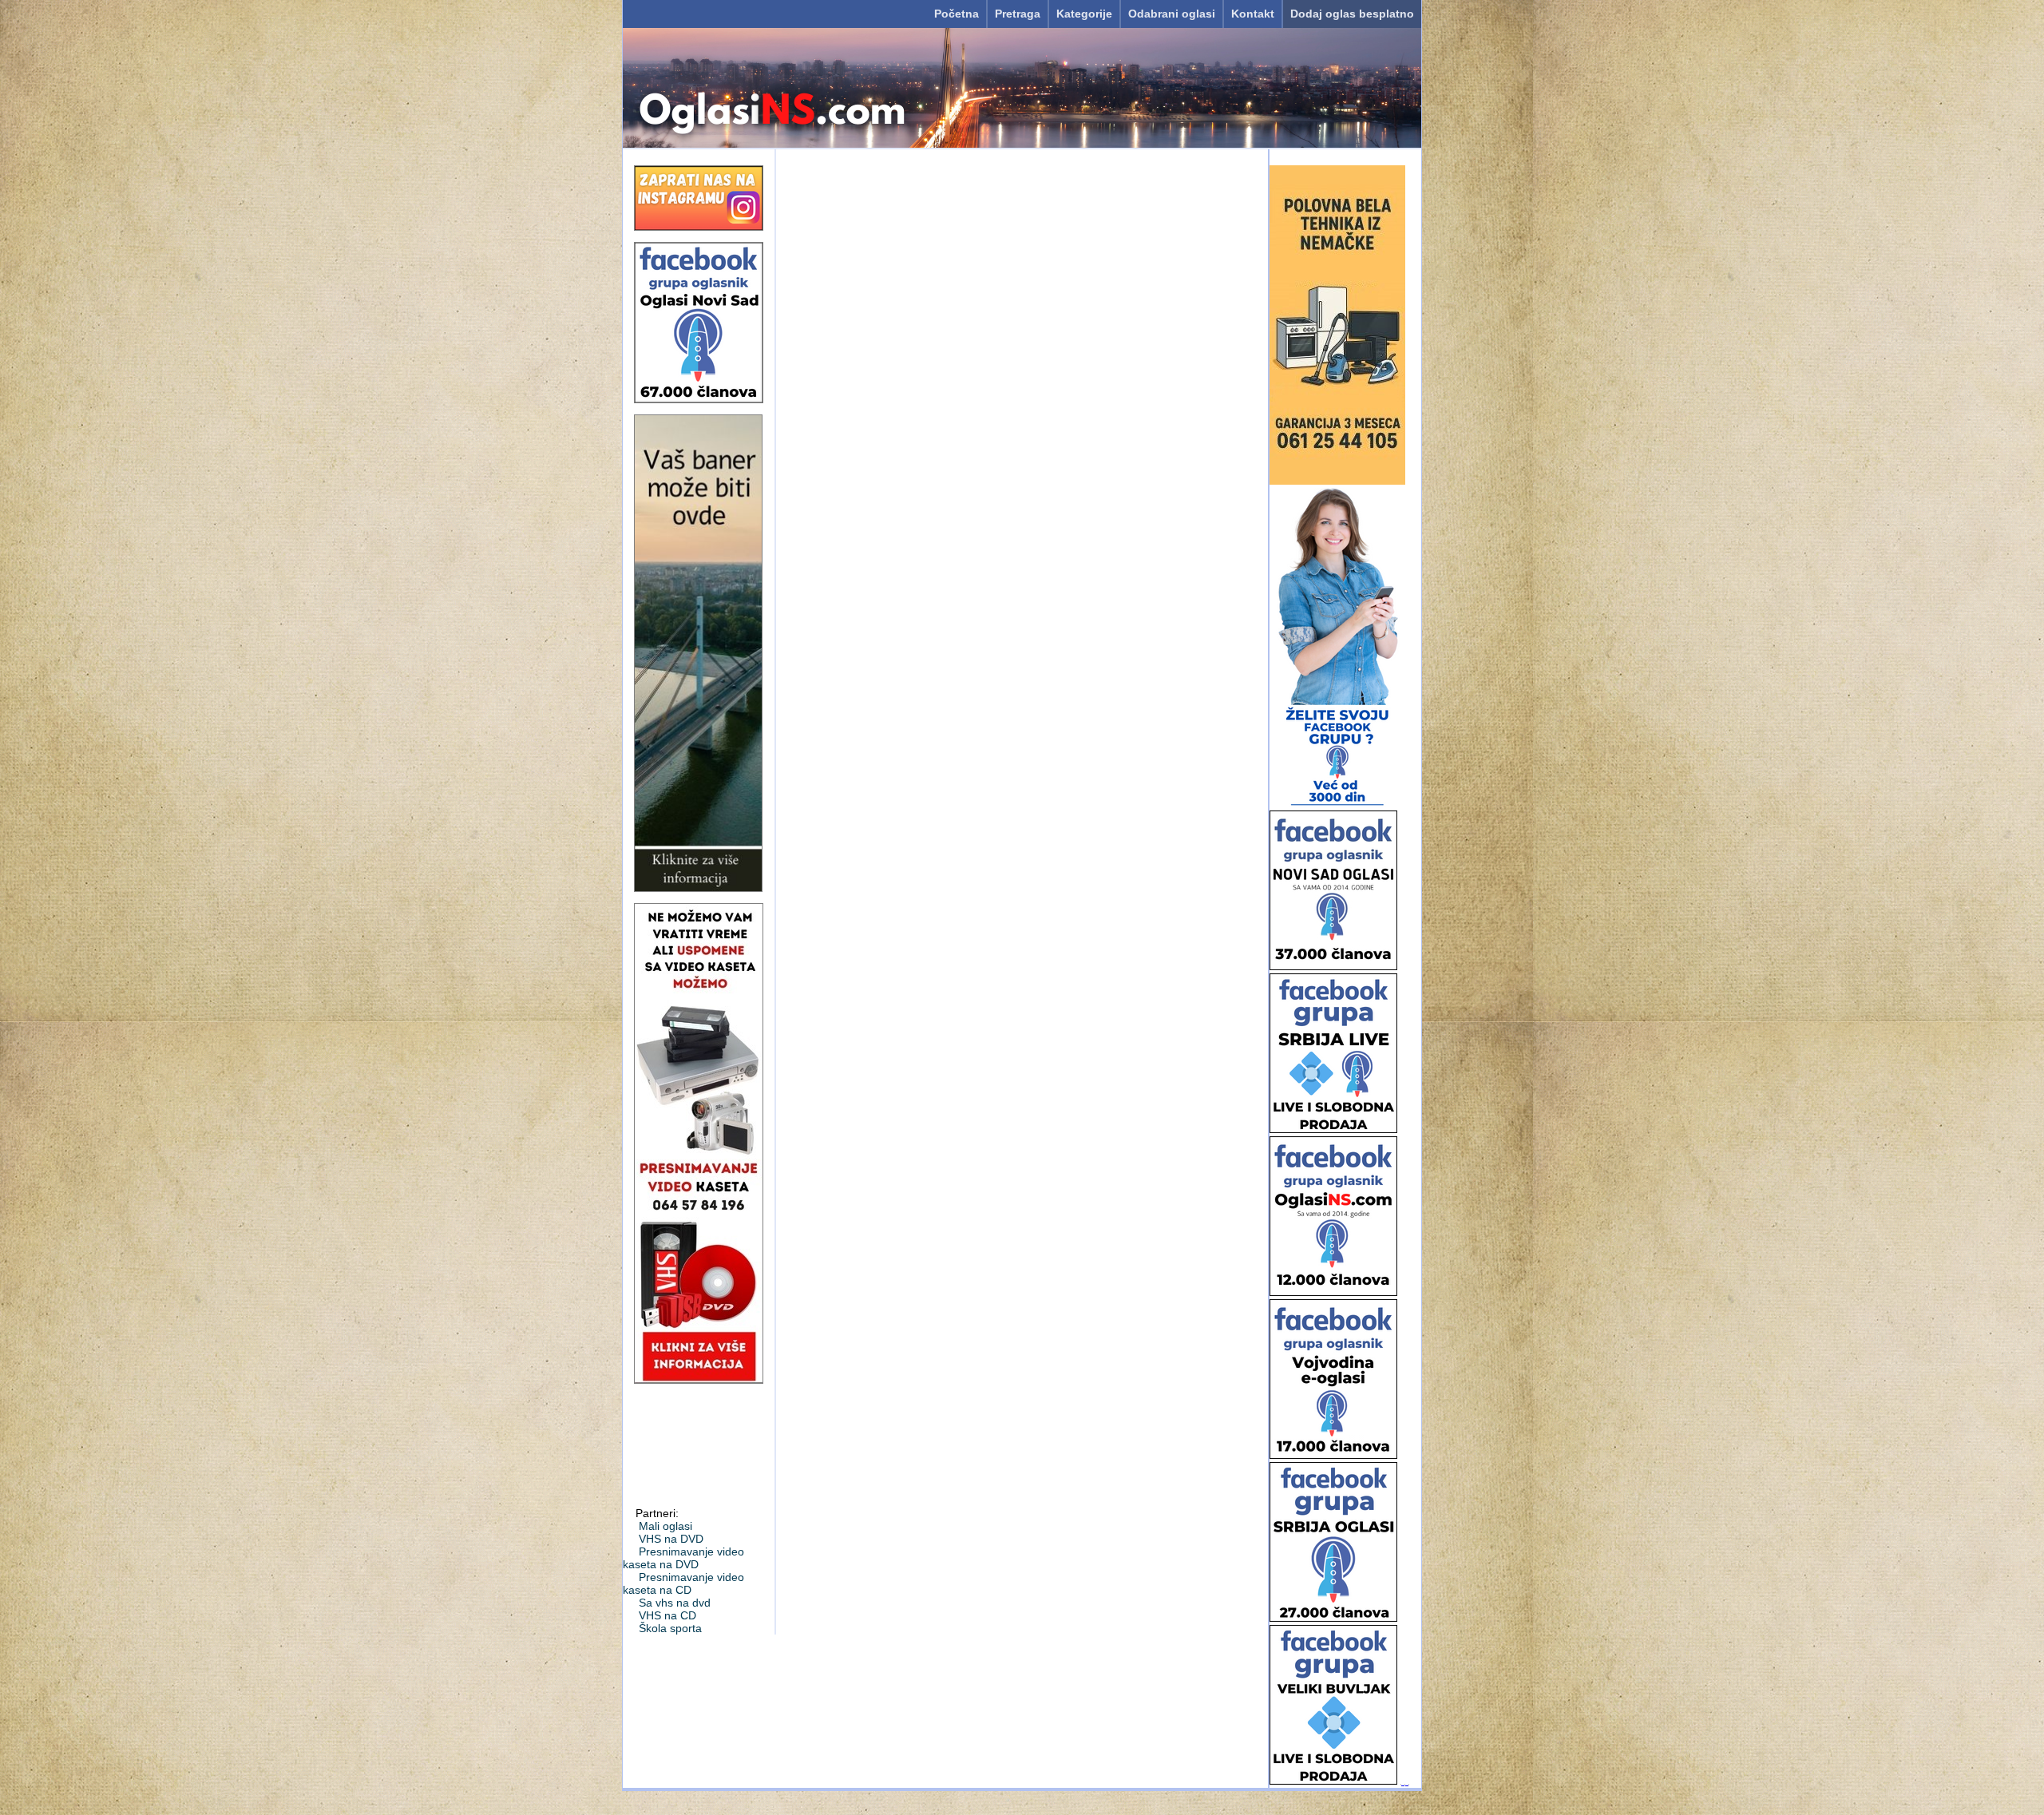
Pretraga (1018, 14)
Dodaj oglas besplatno (1352, 14)
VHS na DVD (671, 1539)
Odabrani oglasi (1172, 14)
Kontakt (1253, 14)
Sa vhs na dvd (675, 1603)
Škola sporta (670, 1628)
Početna (957, 14)
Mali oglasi (665, 1526)
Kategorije (1084, 14)
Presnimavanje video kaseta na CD (683, 1583)
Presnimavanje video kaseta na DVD (683, 1558)
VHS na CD (667, 1615)
